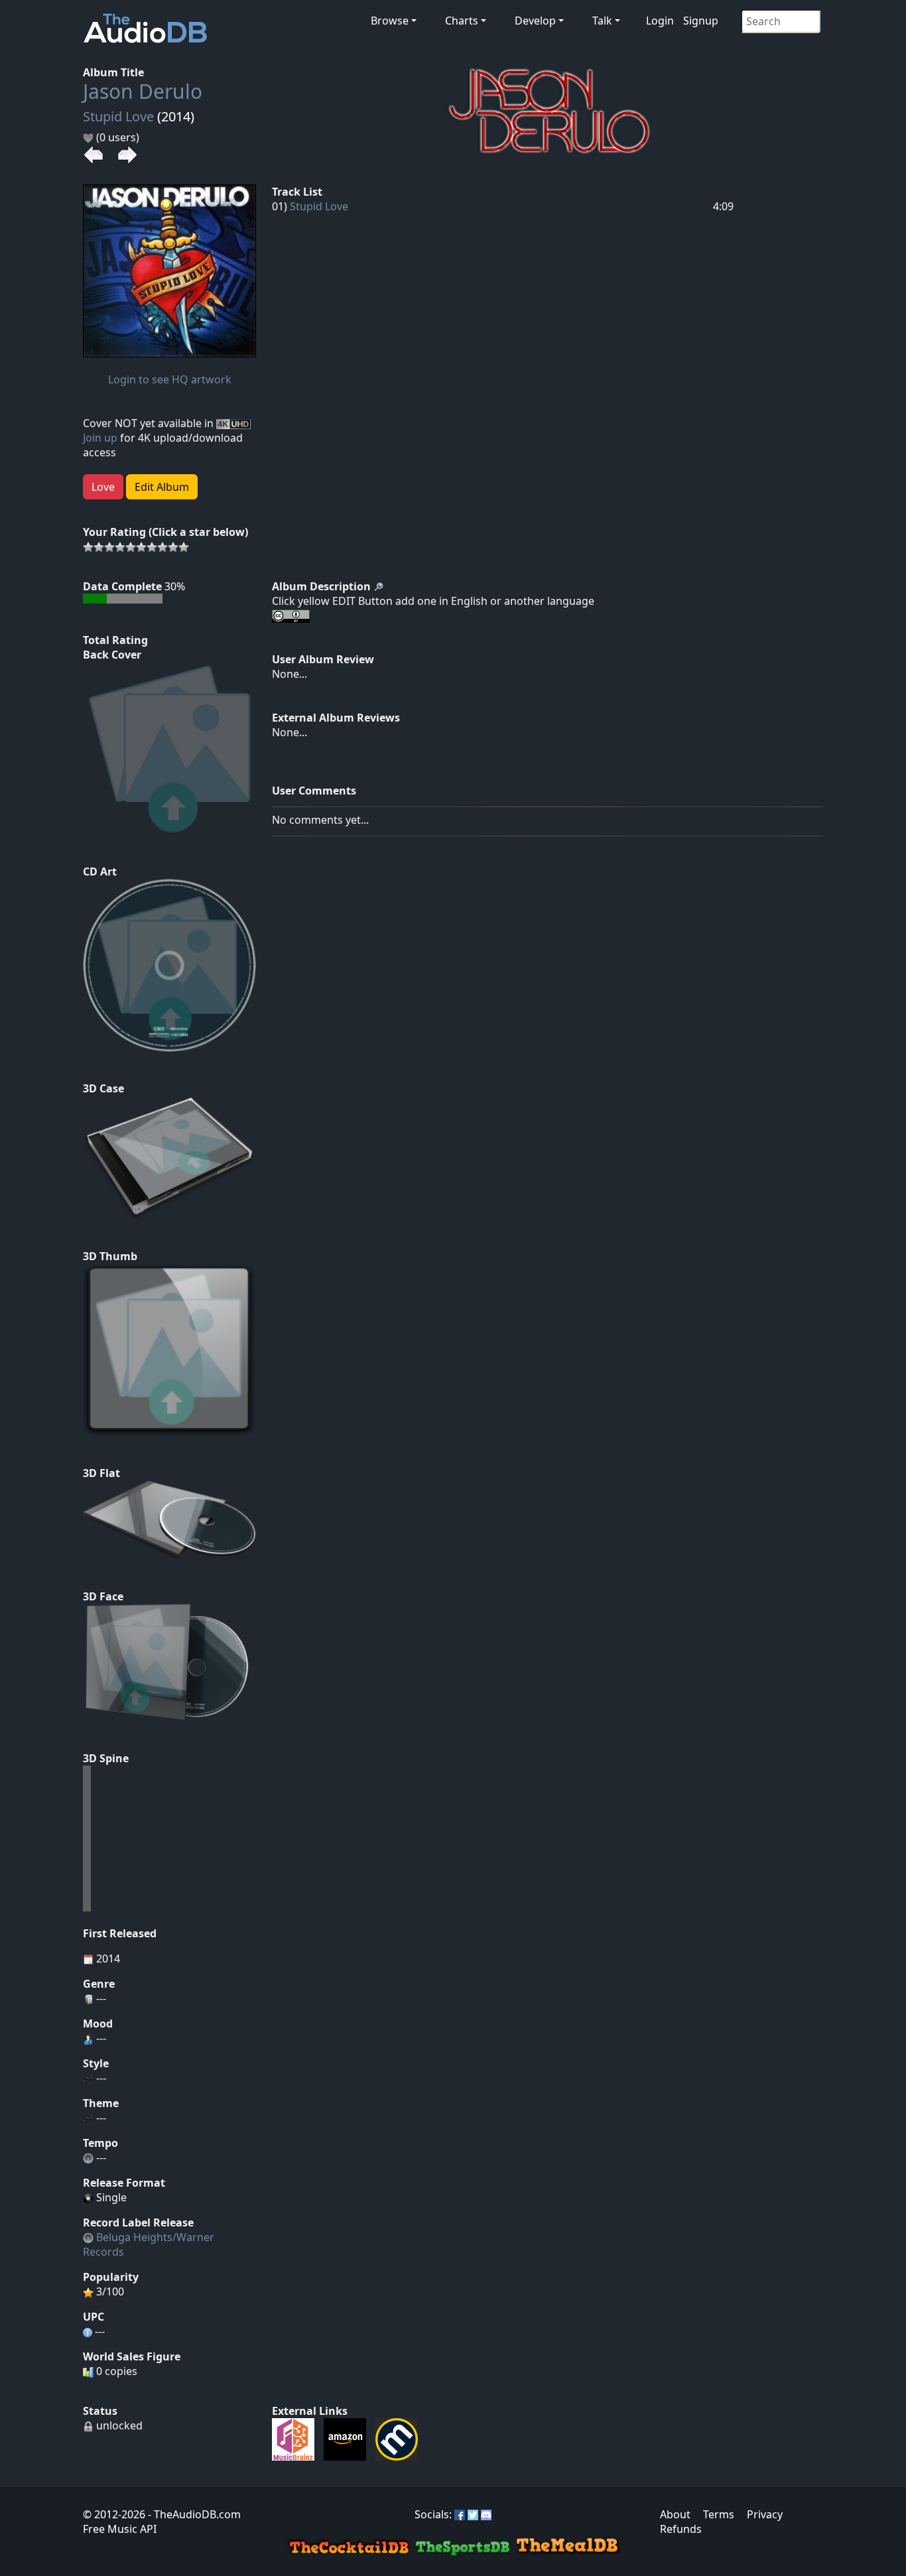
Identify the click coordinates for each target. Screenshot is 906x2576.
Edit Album (162, 487)
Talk (602, 21)
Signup (701, 21)
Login (660, 21)
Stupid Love (118, 116)
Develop (535, 21)
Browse (390, 21)
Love (103, 487)
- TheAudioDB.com (193, 2514)
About (675, 2514)
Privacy (765, 2514)
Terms (719, 2514)
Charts (462, 21)
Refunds (681, 2529)
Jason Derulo (143, 91)
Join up (100, 438)
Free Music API (120, 2529)
